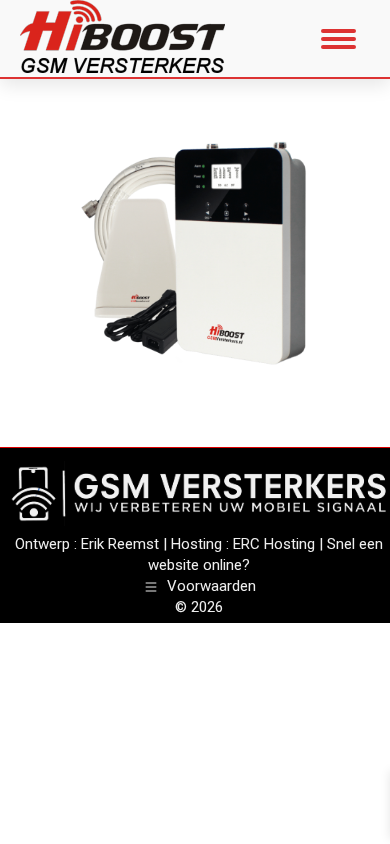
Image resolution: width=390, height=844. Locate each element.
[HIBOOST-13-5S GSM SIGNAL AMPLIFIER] (195, 258)
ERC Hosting (274, 544)
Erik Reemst (120, 544)
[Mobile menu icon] (338, 39)
